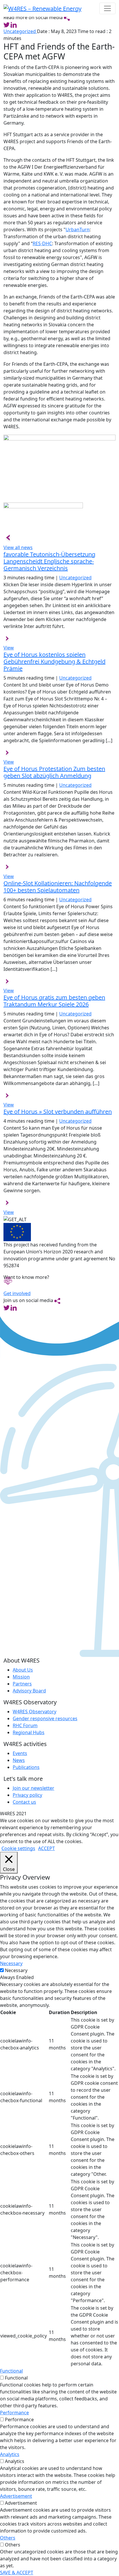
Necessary (16, 1970)
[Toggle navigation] (107, 8)
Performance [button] (14, 2413)
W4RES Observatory (35, 1712)
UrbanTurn (78, 230)
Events (20, 1753)
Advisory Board (29, 1691)
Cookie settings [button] (18, 1848)
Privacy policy (27, 1795)
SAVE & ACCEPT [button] (17, 2573)
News (19, 1760)
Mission (21, 1677)
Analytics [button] (10, 2454)
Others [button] (8, 2538)
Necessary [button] (11, 1963)
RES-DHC (42, 243)
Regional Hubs (29, 1732)
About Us (23, 1670)
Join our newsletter (34, 1788)
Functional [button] (11, 2371)
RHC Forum (25, 1725)
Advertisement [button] (16, 2496)
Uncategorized (20, 31)
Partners (22, 1684)
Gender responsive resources (45, 1718)
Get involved (17, 1293)
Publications (26, 1767)
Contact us (24, 1802)
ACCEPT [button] (47, 1848)
